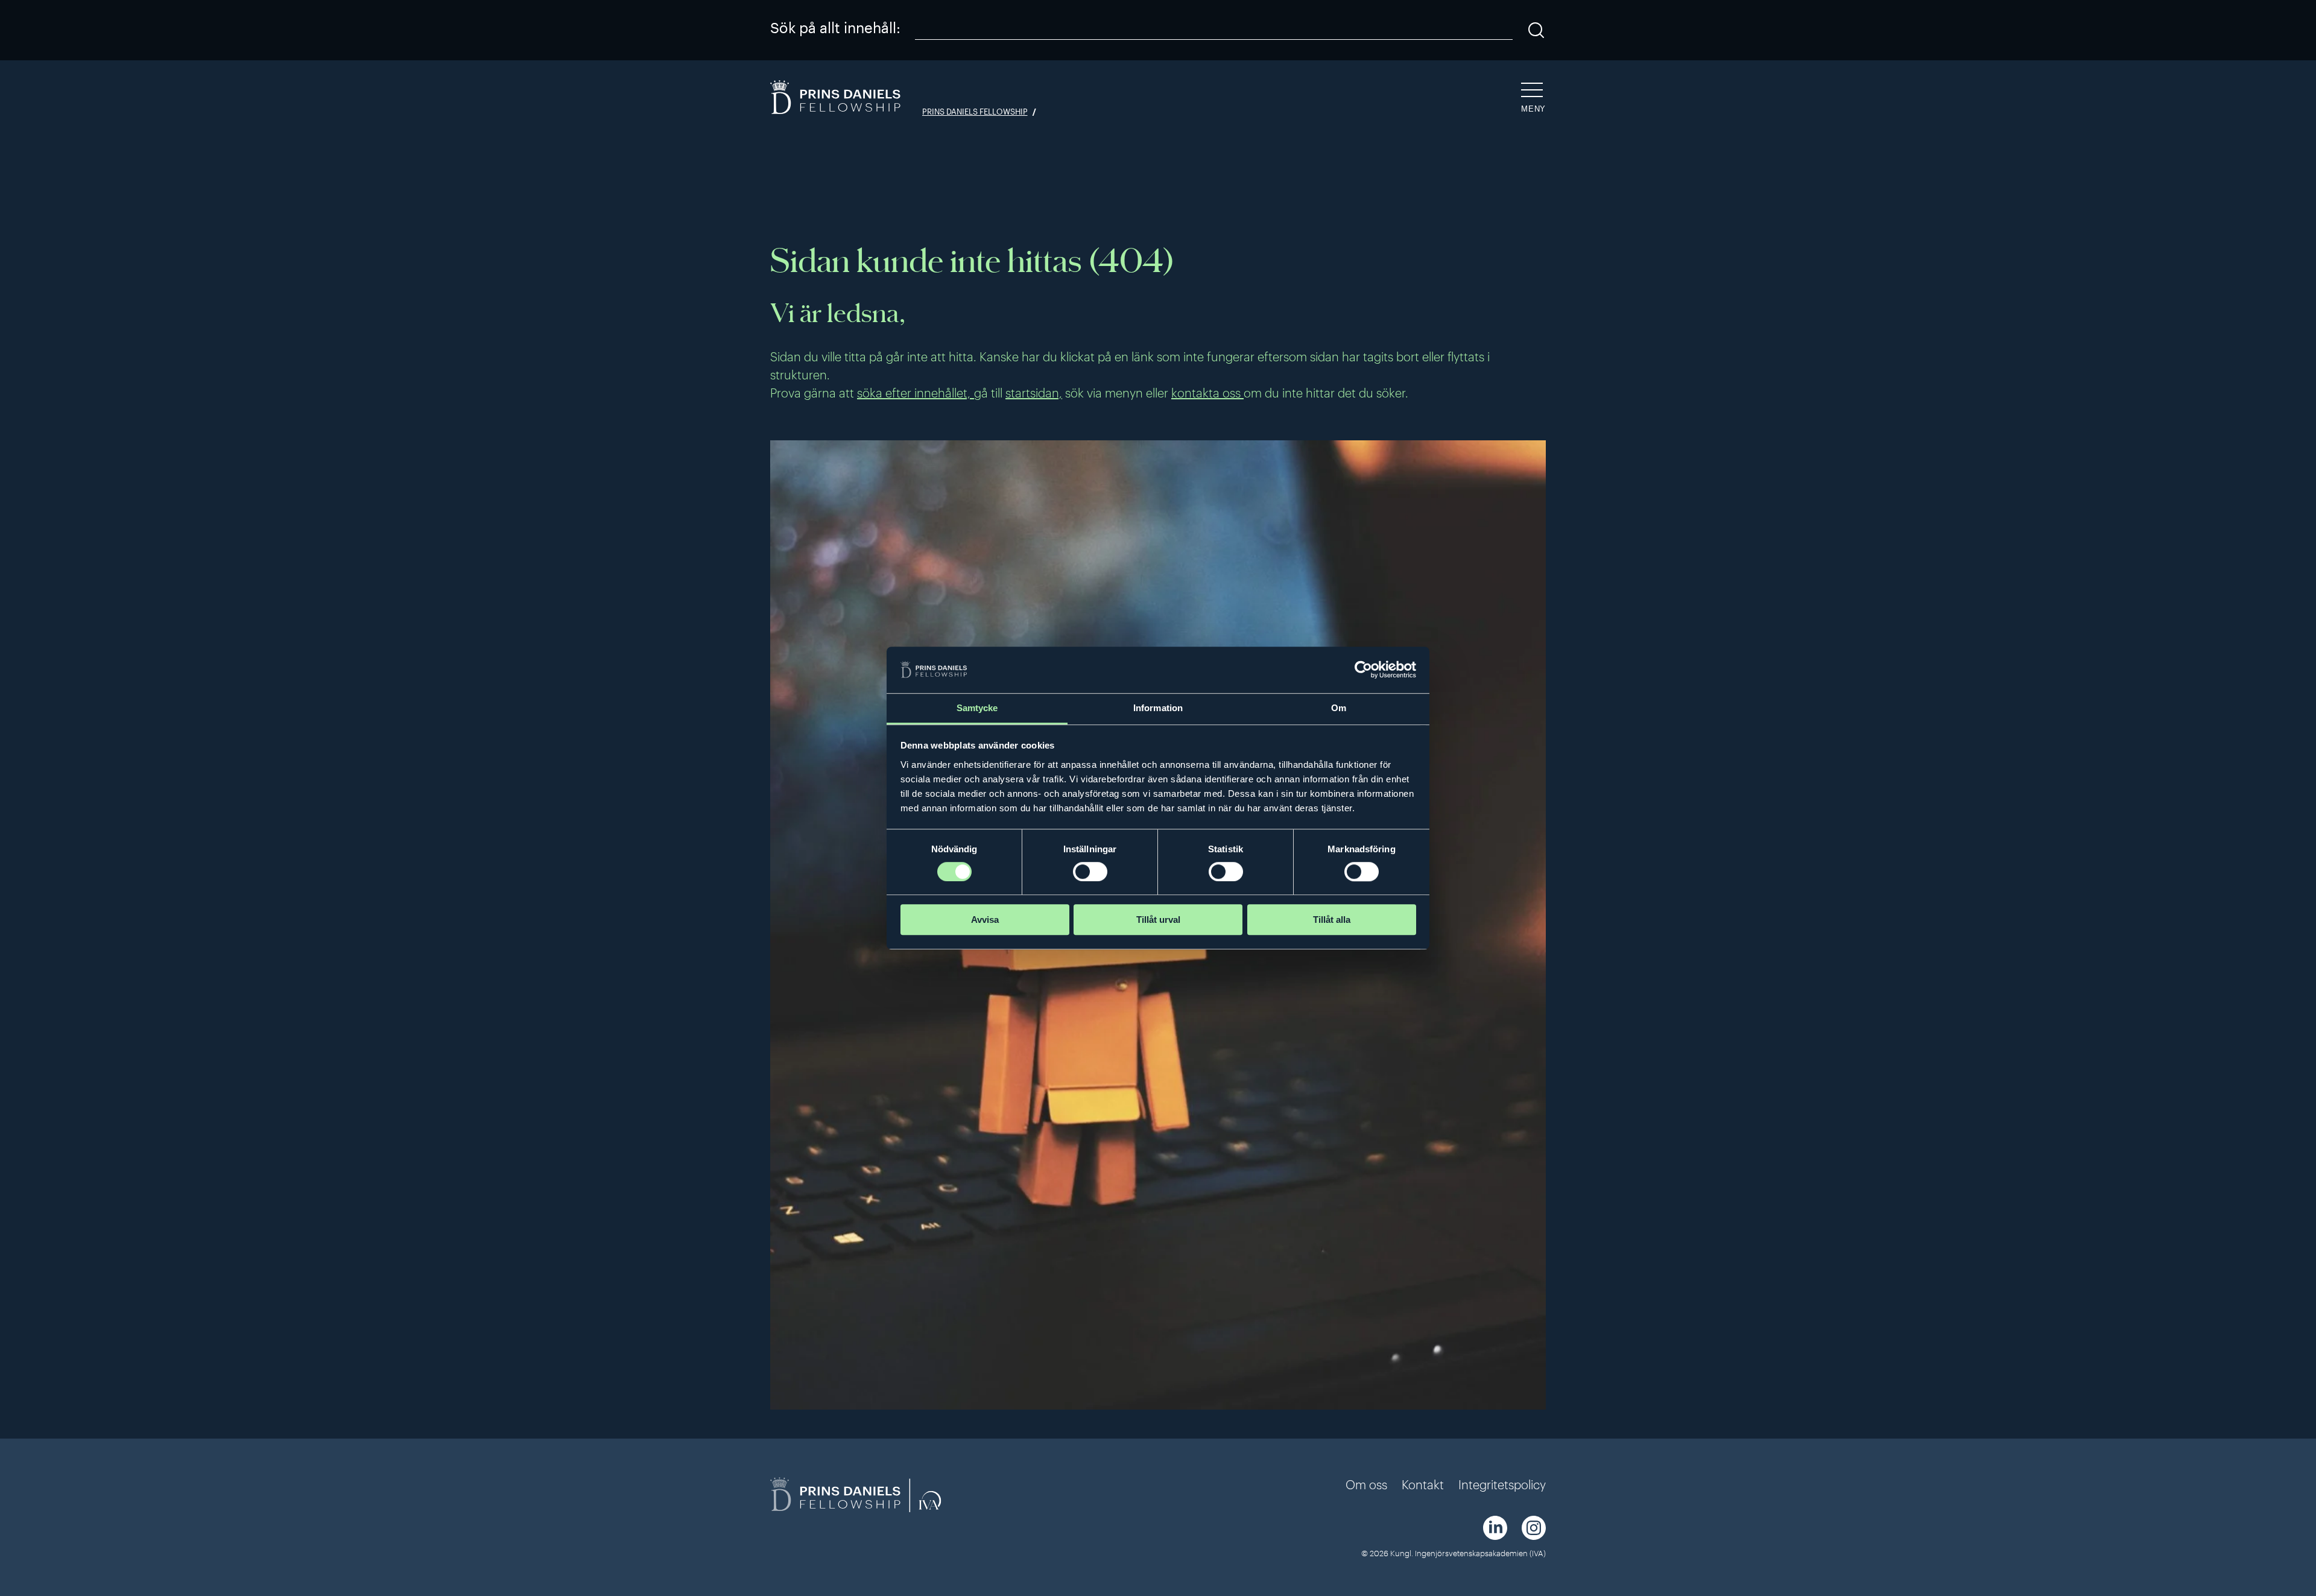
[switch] (1090, 872)
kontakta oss (1207, 393)
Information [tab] (1158, 708)
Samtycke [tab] (977, 708)
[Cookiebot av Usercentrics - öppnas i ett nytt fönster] (1363, 670)
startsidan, (1034, 393)
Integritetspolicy (1502, 1484)
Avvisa (985, 920)
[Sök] (1536, 30)
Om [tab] (1339, 708)
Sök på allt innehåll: (835, 27)
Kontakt (1423, 1484)
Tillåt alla (1332, 920)
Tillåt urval (1158, 920)
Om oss (1366, 1484)
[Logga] (837, 99)
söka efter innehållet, (916, 393)
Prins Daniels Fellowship (975, 112)
